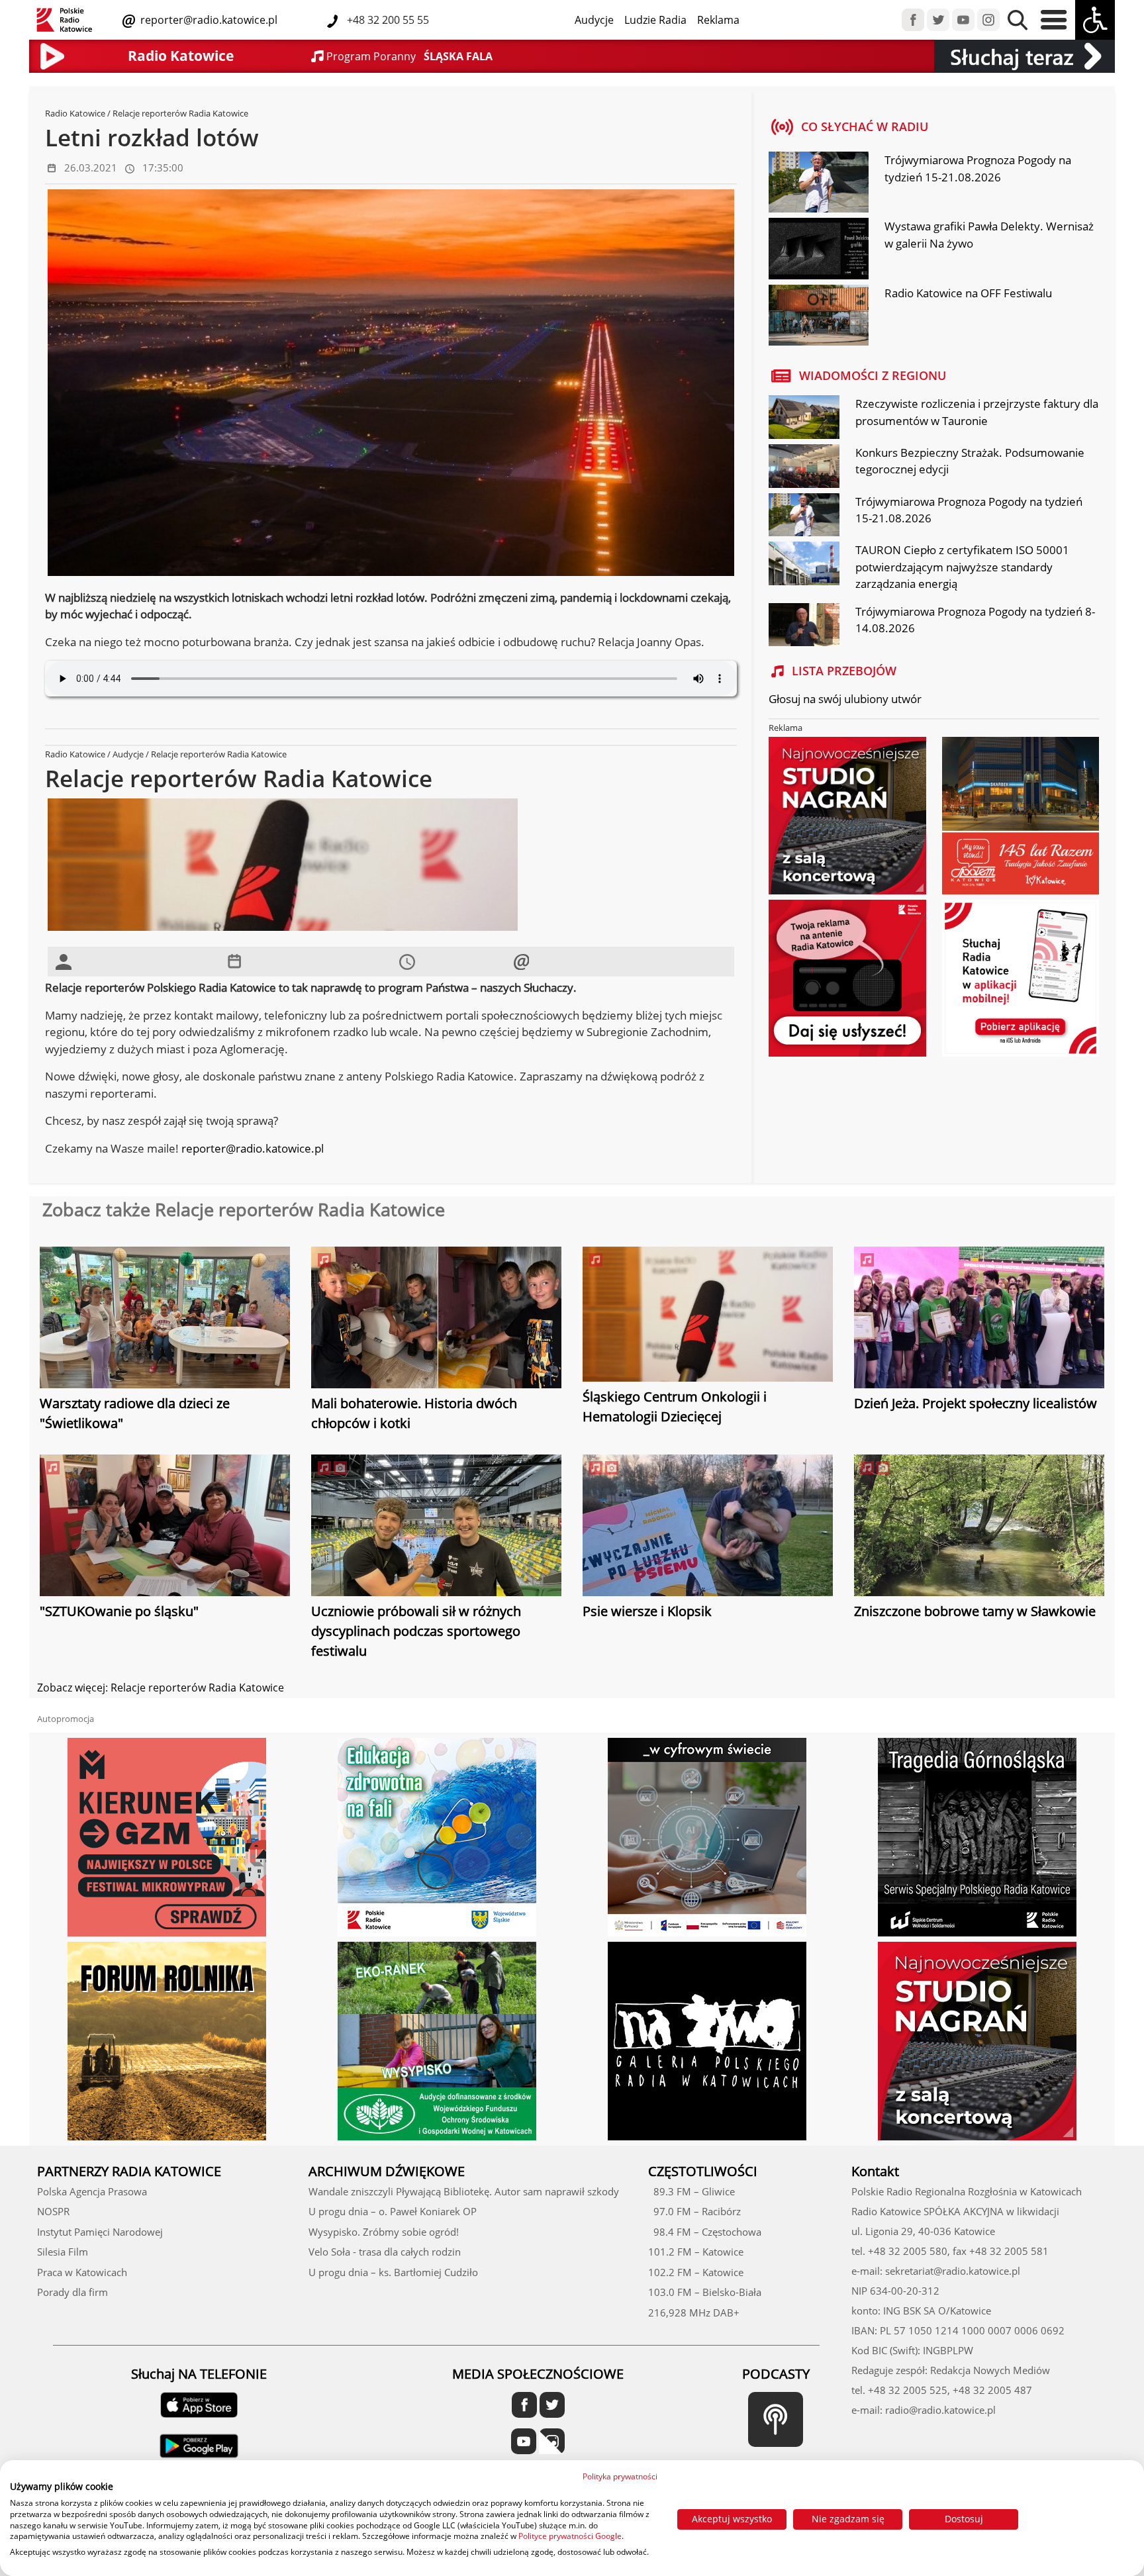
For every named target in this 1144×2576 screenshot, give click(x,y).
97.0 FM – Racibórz (694, 2211)
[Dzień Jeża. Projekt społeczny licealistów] (979, 1319)
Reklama (718, 20)
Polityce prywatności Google (570, 2536)
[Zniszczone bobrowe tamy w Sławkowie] (979, 1527)
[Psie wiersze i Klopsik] (708, 1527)
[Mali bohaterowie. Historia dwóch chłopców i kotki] (436, 1319)
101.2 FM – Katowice (696, 2252)
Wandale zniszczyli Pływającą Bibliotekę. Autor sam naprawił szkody (464, 2191)
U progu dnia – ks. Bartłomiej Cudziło (393, 2272)
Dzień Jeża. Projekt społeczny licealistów (976, 1403)
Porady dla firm (72, 2292)
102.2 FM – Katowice (696, 2272)
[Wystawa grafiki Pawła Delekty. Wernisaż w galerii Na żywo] (818, 250)
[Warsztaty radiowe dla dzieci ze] (165, 1319)
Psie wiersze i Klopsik (647, 1611)
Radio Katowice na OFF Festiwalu (968, 293)
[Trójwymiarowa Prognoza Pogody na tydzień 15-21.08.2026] (818, 184)
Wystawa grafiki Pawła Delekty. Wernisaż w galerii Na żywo (989, 235)
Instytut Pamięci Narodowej (100, 2232)
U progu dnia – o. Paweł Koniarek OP (393, 2211)
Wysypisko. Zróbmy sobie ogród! (384, 2232)
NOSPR (53, 2211)
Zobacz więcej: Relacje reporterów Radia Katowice (161, 1688)
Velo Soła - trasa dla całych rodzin (385, 2252)
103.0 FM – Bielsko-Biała (705, 2292)
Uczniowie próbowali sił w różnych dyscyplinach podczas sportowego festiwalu (416, 1631)
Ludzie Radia (655, 20)
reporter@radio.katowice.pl (208, 20)
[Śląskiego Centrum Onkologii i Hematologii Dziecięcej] (708, 1315)
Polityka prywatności (620, 2476)
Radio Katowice (75, 113)
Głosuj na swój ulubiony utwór (845, 699)
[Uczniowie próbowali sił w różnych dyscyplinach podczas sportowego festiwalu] (436, 1527)
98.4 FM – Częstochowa (705, 2232)
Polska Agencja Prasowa (92, 2191)
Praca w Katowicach (82, 2272)
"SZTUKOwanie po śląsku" (119, 1611)
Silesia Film (63, 2252)
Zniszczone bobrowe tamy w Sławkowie (975, 1611)
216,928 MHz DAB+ (694, 2313)
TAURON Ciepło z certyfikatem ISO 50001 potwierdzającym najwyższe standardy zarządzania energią (962, 567)
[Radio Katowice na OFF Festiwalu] (818, 316)
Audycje (594, 20)
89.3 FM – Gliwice (691, 2191)
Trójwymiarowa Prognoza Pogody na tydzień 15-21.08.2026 (978, 168)
